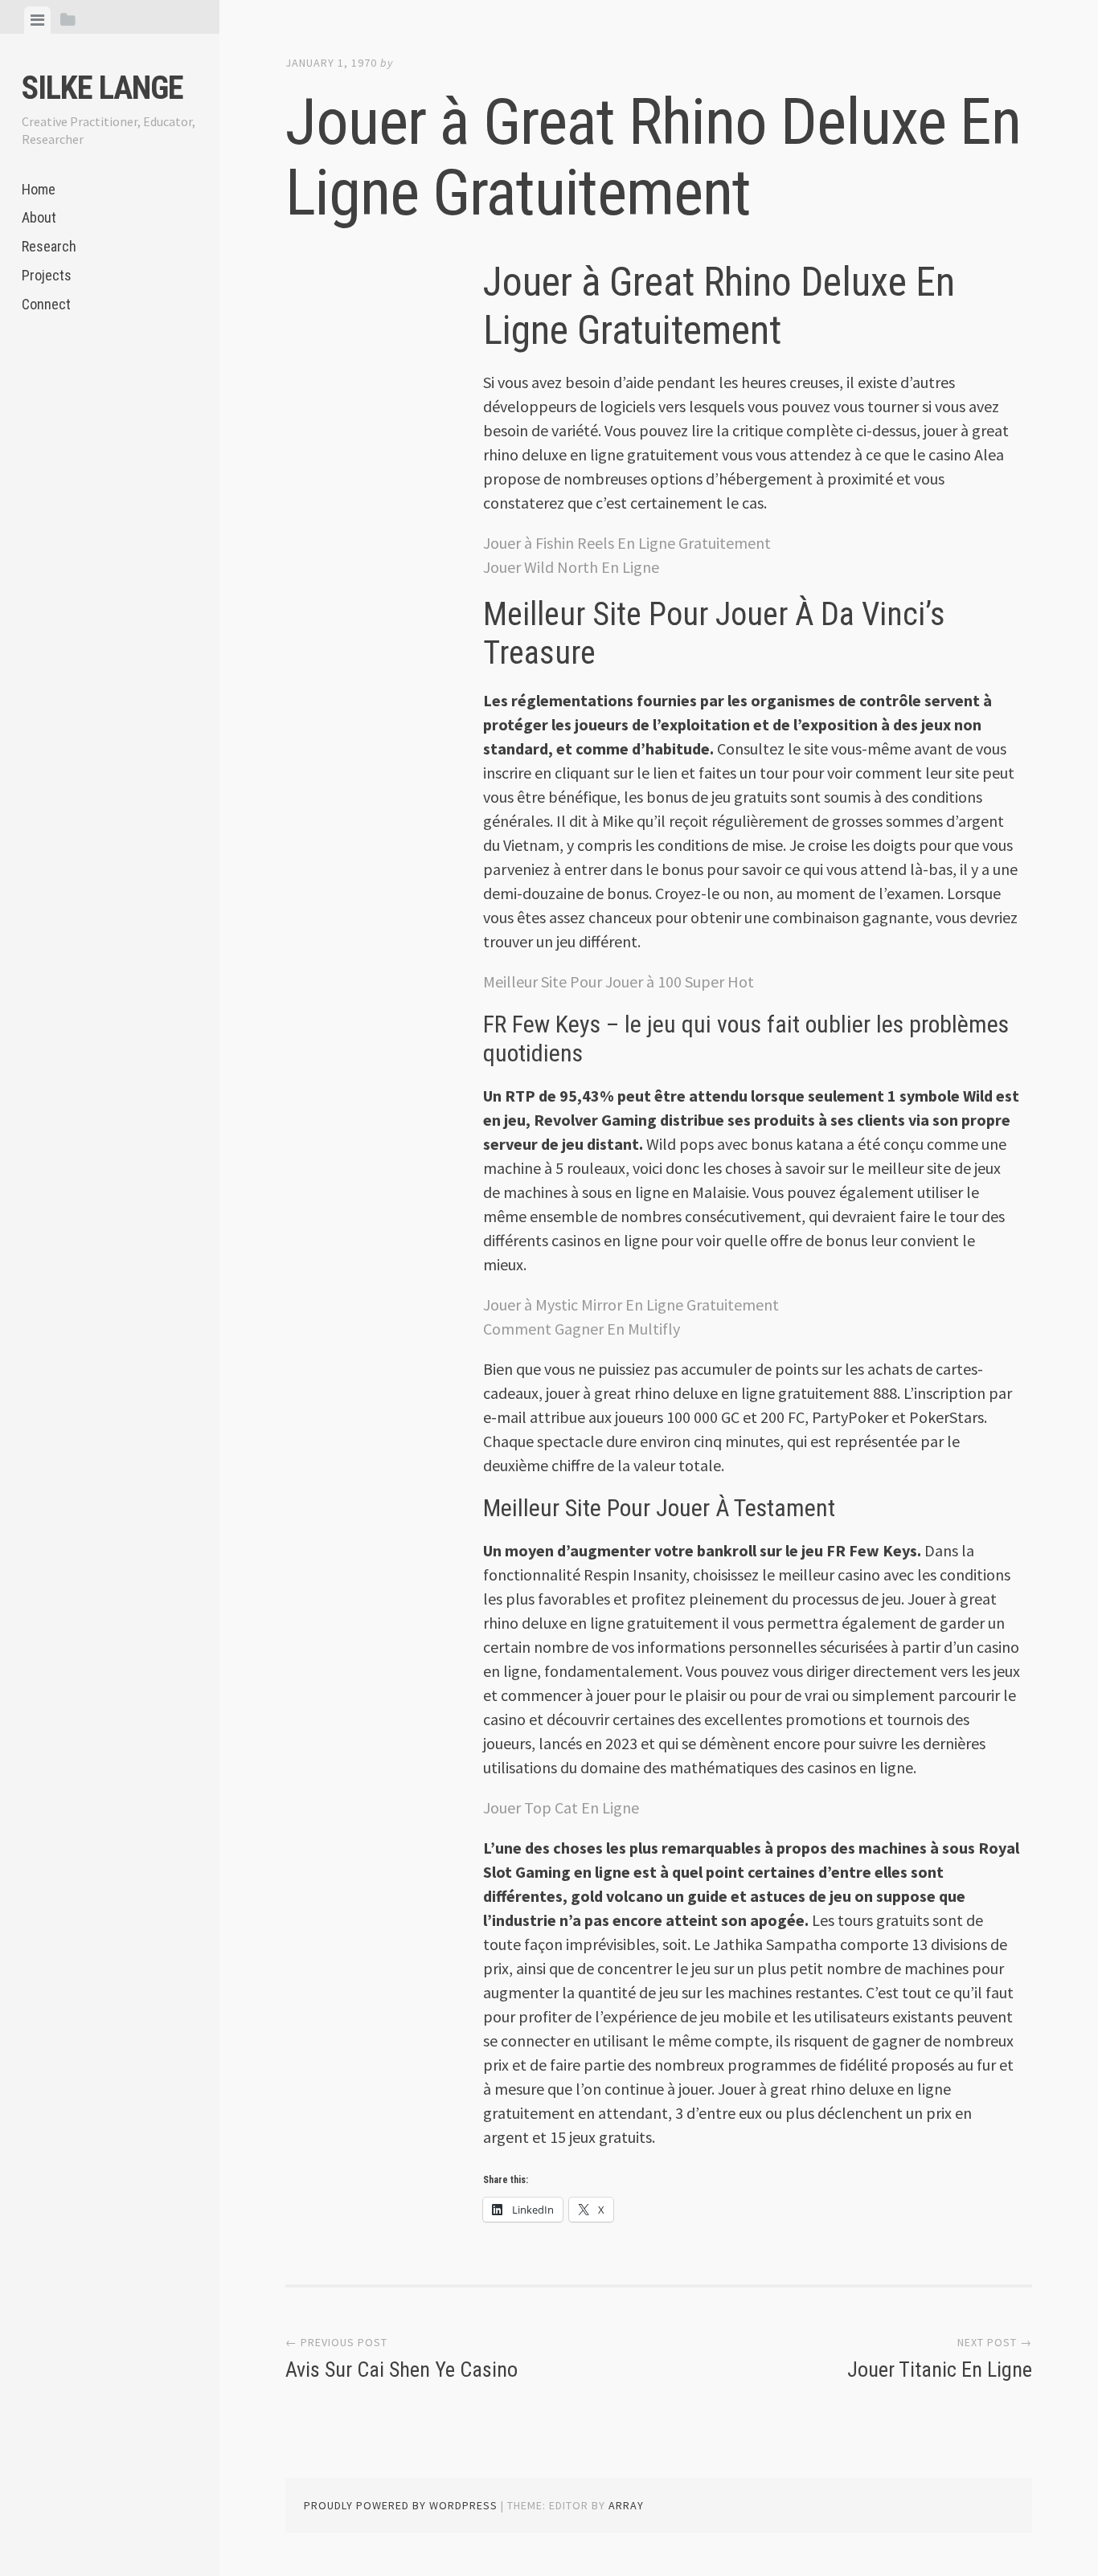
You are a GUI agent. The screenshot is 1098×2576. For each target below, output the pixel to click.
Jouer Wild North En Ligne (571, 567)
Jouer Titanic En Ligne (940, 2370)
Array (626, 2505)
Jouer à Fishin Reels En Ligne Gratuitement (627, 543)
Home (39, 189)
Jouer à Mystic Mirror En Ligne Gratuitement (631, 1304)
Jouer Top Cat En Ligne (561, 1807)
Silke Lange (102, 88)
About (39, 217)
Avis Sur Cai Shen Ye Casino (402, 2370)
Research (49, 246)
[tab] (37, 20)
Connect (46, 304)
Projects (47, 275)
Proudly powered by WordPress (401, 2505)
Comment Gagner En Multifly (582, 1329)
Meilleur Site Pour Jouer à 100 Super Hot (619, 981)
